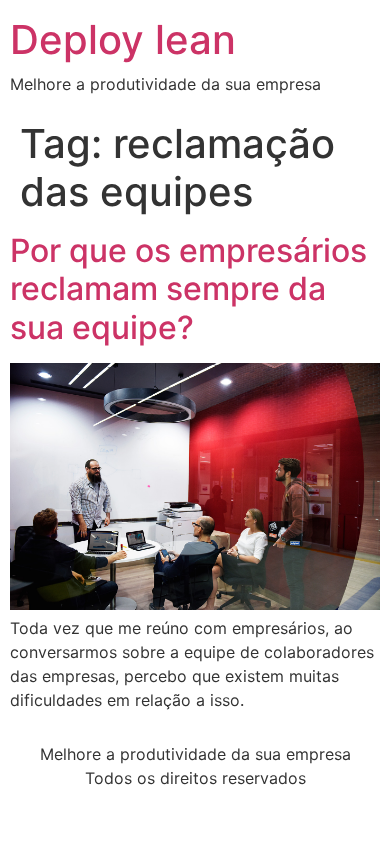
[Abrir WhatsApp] (340, 793)
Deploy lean (123, 39)
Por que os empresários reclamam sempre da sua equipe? (188, 289)
